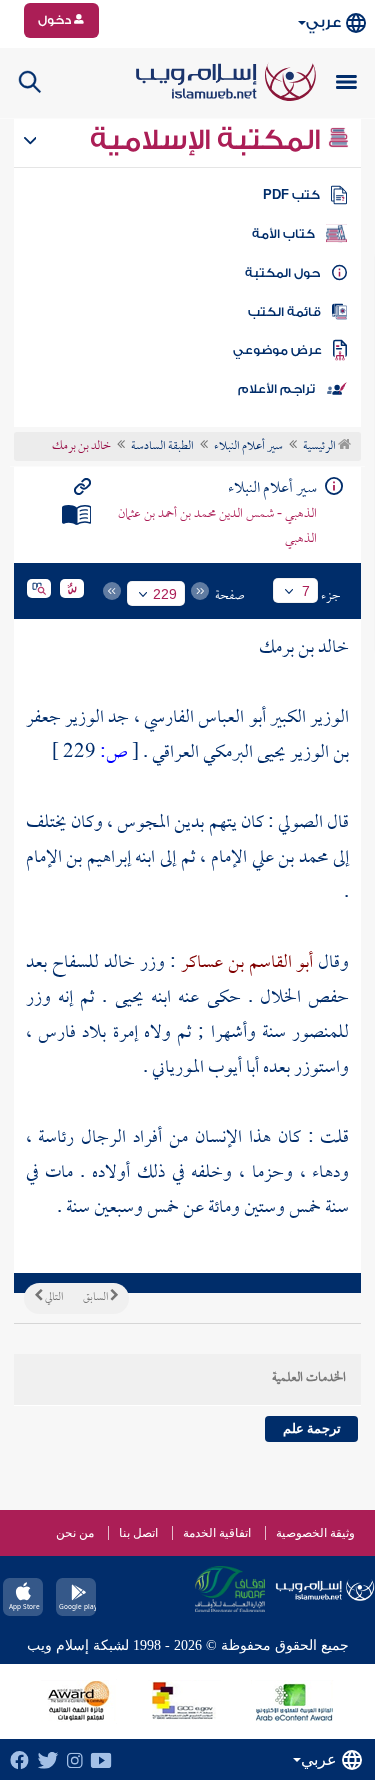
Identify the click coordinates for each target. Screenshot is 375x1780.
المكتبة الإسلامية (208, 140)
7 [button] (306, 591)
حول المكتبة (282, 273)
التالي (53, 1298)
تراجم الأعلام (276, 389)
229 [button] (165, 594)
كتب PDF (291, 195)
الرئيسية (320, 447)
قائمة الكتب (284, 312)
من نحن (75, 1533)
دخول (56, 20)
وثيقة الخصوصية (315, 1533)
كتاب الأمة (283, 234)
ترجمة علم (312, 1428)
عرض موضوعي (277, 350)
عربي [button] (323, 22)
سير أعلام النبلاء (248, 447)
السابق (96, 1298)
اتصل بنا (138, 1533)
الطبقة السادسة (162, 447)
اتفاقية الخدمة (217, 1533)
